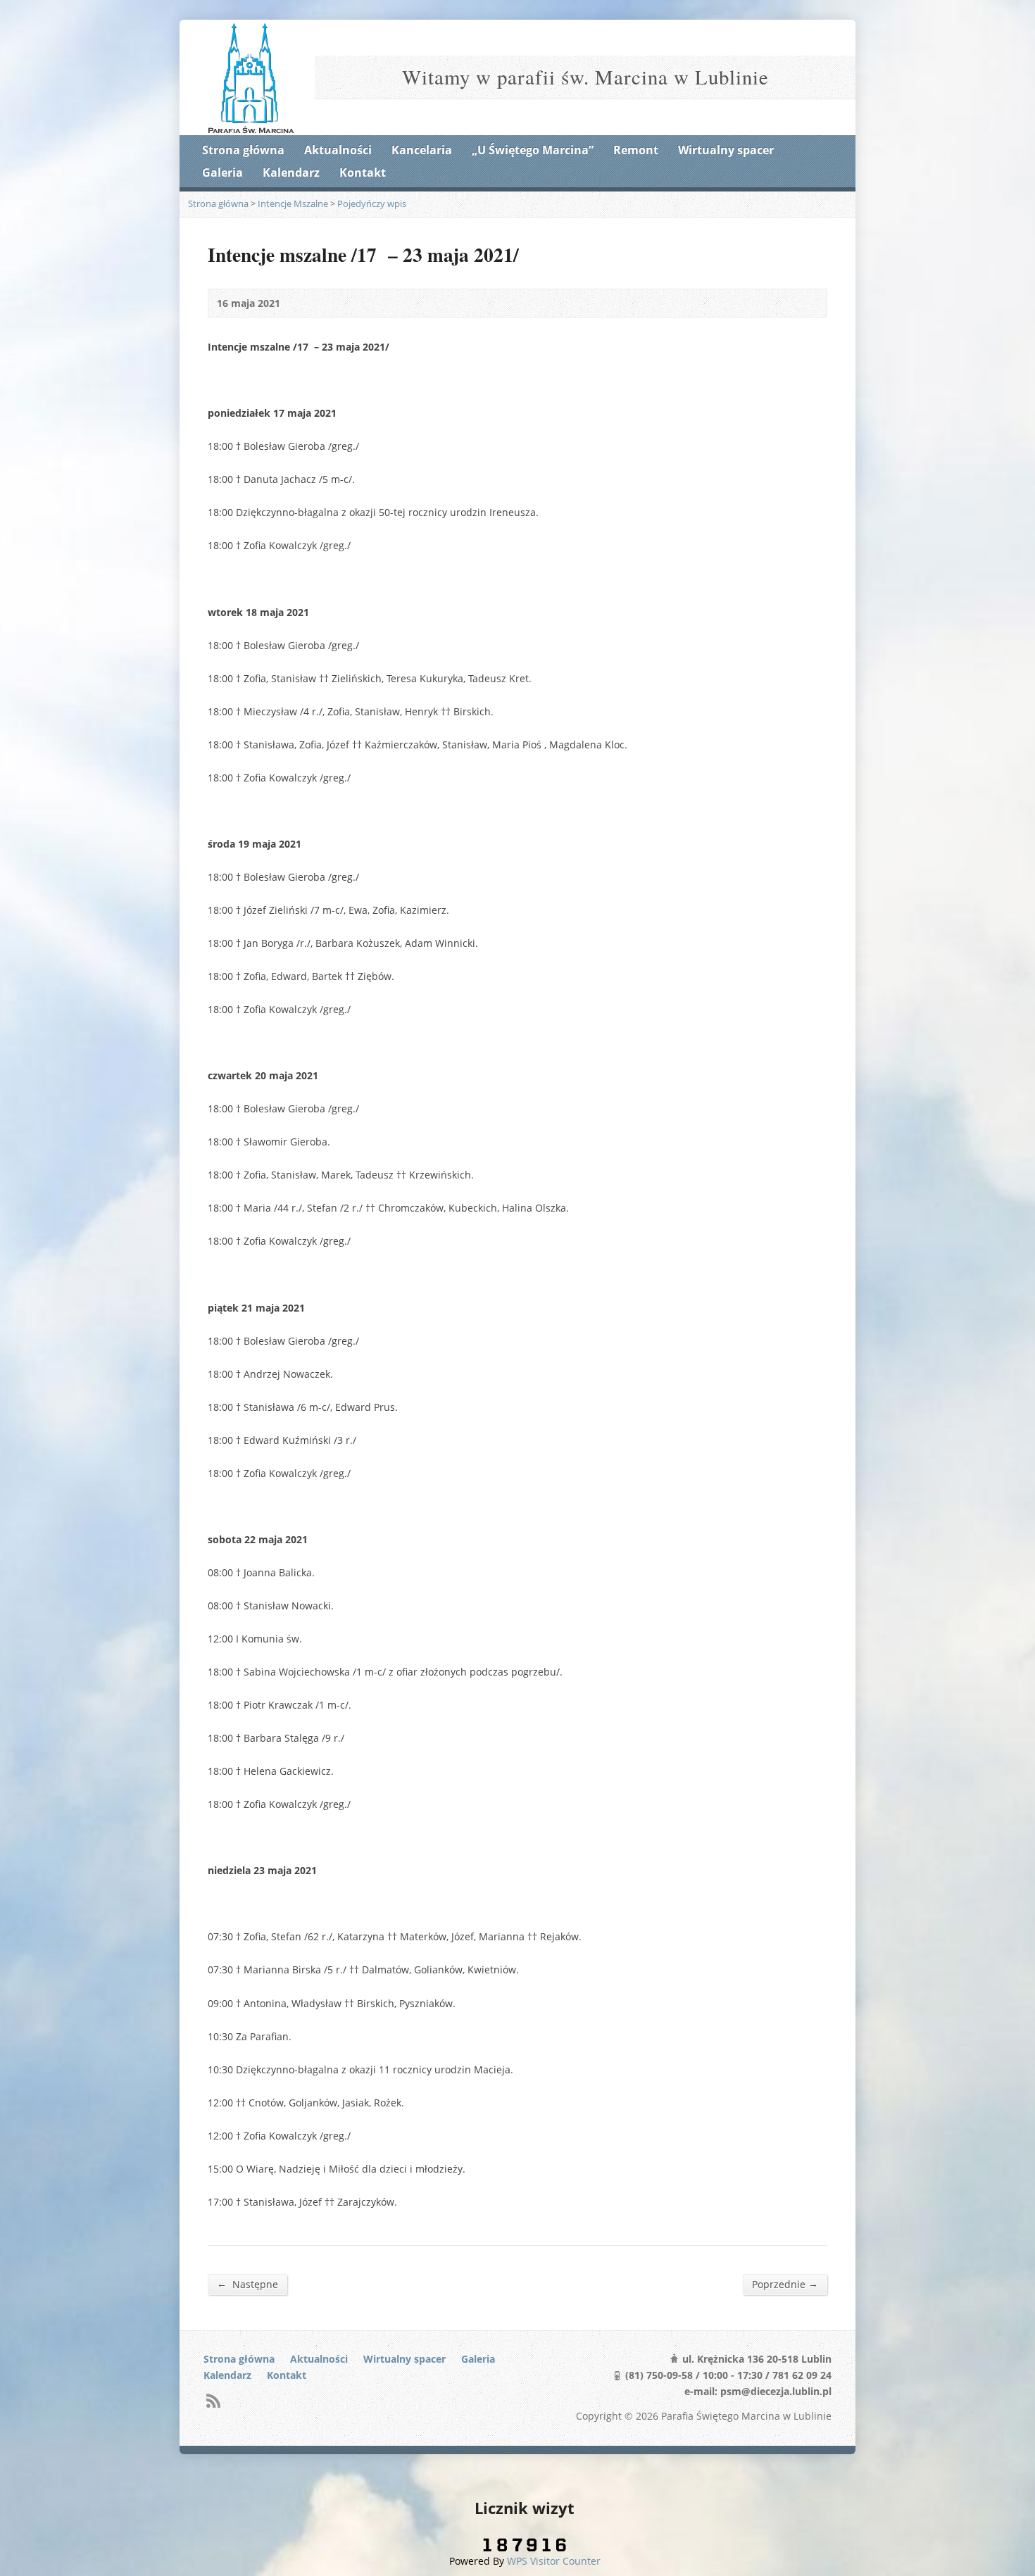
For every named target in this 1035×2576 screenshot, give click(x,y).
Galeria (222, 172)
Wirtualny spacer (726, 150)
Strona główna (243, 150)
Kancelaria (422, 150)
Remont (636, 150)
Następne (247, 2284)
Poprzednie (785, 2284)
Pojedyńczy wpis (372, 203)
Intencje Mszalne (293, 203)
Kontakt (363, 172)
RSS (213, 2400)
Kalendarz (291, 172)
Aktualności (338, 150)
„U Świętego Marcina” (533, 150)
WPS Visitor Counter (554, 2561)
